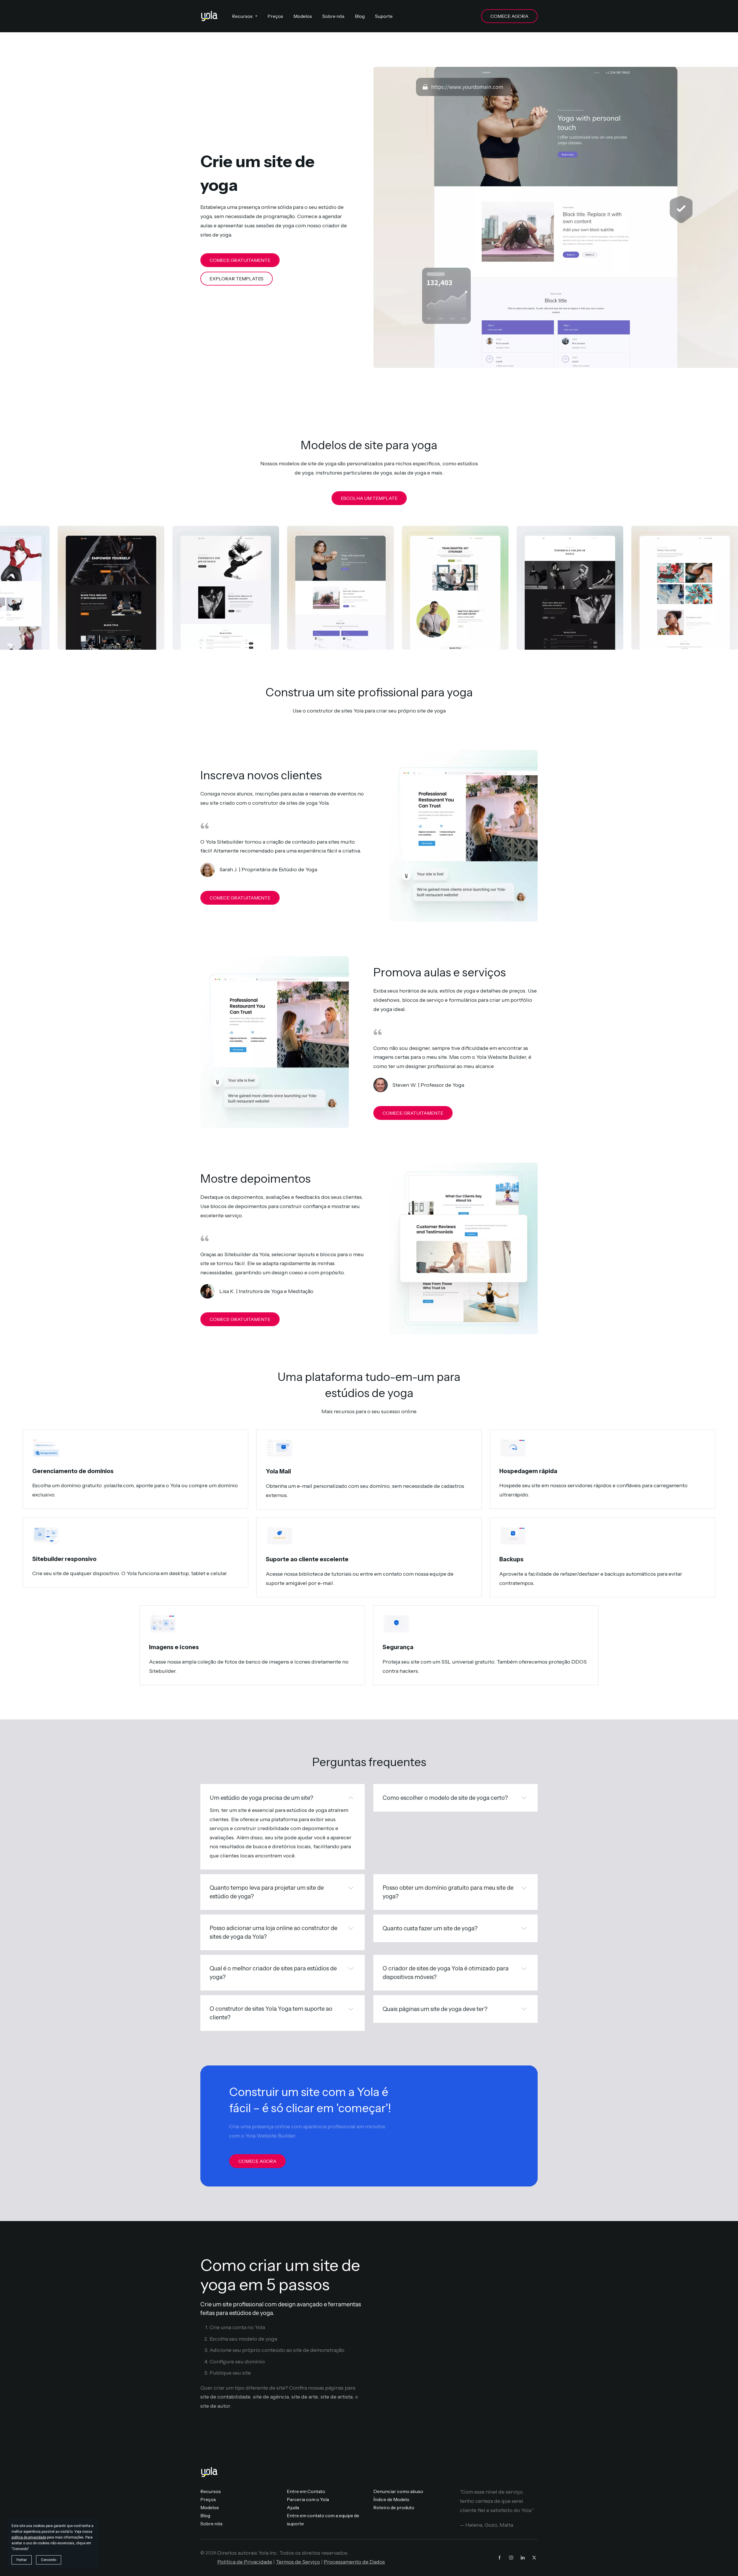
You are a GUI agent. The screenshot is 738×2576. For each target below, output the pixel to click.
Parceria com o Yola (308, 2499)
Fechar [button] (22, 2560)
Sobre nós (211, 2524)
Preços (208, 2499)
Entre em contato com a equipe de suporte (323, 2520)
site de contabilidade (225, 2397)
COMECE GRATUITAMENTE (240, 260)
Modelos (210, 2507)
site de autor (215, 2406)
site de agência (271, 2397)
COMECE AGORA (509, 16)
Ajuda (293, 2507)
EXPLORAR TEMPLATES (237, 279)
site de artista (337, 2397)
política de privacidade (29, 2537)
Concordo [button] (49, 2560)
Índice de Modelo (391, 2499)
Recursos (211, 2491)
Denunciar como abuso (398, 2491)
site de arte (305, 2397)
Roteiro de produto (394, 2507)
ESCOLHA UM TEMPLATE (369, 498)
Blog (205, 2515)
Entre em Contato (306, 2491)
